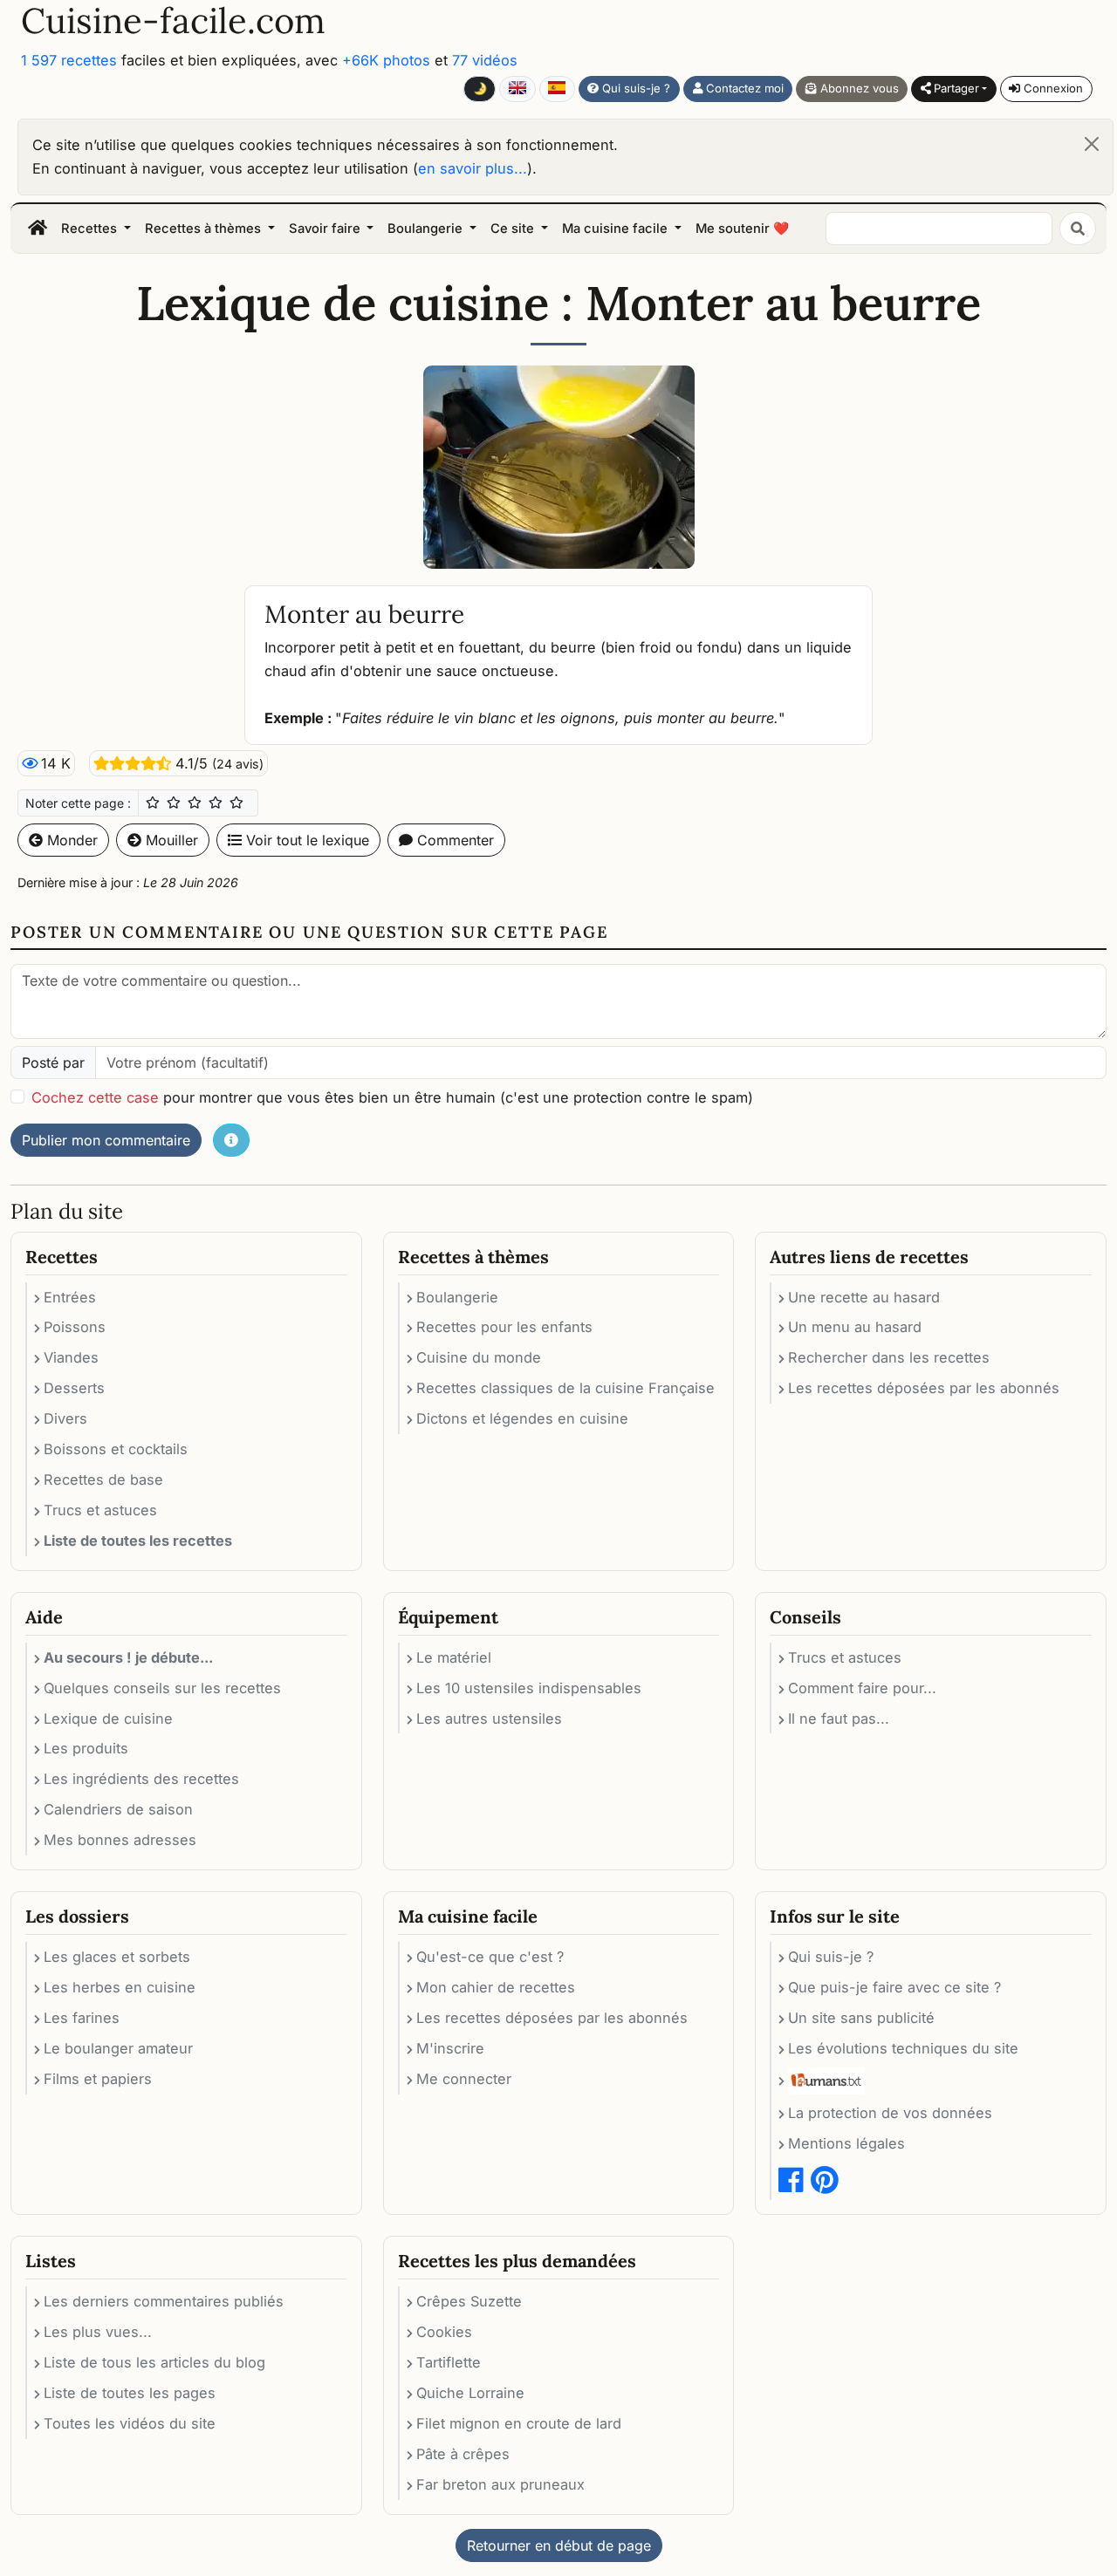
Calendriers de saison (118, 1809)
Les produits (86, 1748)
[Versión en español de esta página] (557, 89)
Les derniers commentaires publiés (164, 2301)
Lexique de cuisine (108, 1718)
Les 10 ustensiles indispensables (529, 1688)
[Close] (1092, 144)
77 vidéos (485, 60)
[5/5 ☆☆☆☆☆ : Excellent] (236, 803)
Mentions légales (846, 2143)
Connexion (1052, 88)
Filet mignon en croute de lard (519, 2423)
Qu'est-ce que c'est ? (490, 1957)
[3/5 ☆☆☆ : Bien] (195, 803)
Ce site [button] (514, 229)
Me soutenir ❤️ (742, 229)
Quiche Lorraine (470, 2393)
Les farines (82, 2018)
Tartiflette (449, 2362)
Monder (70, 840)
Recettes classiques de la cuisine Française (565, 1388)
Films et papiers (98, 2079)
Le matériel (454, 1657)
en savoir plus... (473, 168)
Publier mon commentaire (106, 1140)
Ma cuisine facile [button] (617, 229)
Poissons (75, 1327)
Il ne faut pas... (839, 1718)
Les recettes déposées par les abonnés (924, 1388)
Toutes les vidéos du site (130, 2423)
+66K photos (386, 60)
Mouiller (170, 840)
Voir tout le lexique (305, 840)
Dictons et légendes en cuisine (522, 1418)
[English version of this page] (517, 89)
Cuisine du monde (479, 1357)
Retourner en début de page (559, 2545)
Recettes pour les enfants (504, 1327)
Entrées (70, 1297)
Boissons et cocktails (116, 1449)
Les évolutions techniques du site (903, 2048)
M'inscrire (450, 2048)
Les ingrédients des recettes (141, 1779)
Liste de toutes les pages (130, 2393)
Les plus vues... (98, 2332)
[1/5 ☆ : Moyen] (153, 803)
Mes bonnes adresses (120, 1840)
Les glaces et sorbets (117, 1957)
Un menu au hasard (855, 1327)
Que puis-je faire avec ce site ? (894, 1987)
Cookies (444, 2332)
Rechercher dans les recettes (889, 1357)
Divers (65, 1418)
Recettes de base (103, 1479)
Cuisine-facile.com (173, 21)
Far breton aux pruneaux (500, 2484)
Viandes (71, 1357)
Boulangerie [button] (427, 229)
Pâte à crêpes (463, 2454)
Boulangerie (457, 1297)
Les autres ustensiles (489, 1718)
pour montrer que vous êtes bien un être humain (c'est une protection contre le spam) (392, 1097)
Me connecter (464, 2079)
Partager (955, 88)
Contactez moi (743, 88)
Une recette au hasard (864, 1297)
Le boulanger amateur (118, 2048)
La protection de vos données (890, 2113)
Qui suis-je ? (634, 88)
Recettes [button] (91, 229)
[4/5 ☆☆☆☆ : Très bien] (216, 803)
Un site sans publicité (861, 2018)
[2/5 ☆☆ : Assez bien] (174, 803)
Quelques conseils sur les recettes (162, 1688)
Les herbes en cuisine (120, 1987)
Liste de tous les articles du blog (154, 2362)
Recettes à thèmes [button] (205, 229)
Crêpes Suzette (469, 2301)
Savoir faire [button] (326, 229)
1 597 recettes (69, 60)
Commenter (453, 840)
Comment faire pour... (862, 1688)
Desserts (74, 1388)
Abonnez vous (858, 88)
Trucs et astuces (100, 1510)
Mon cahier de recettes (496, 1987)
